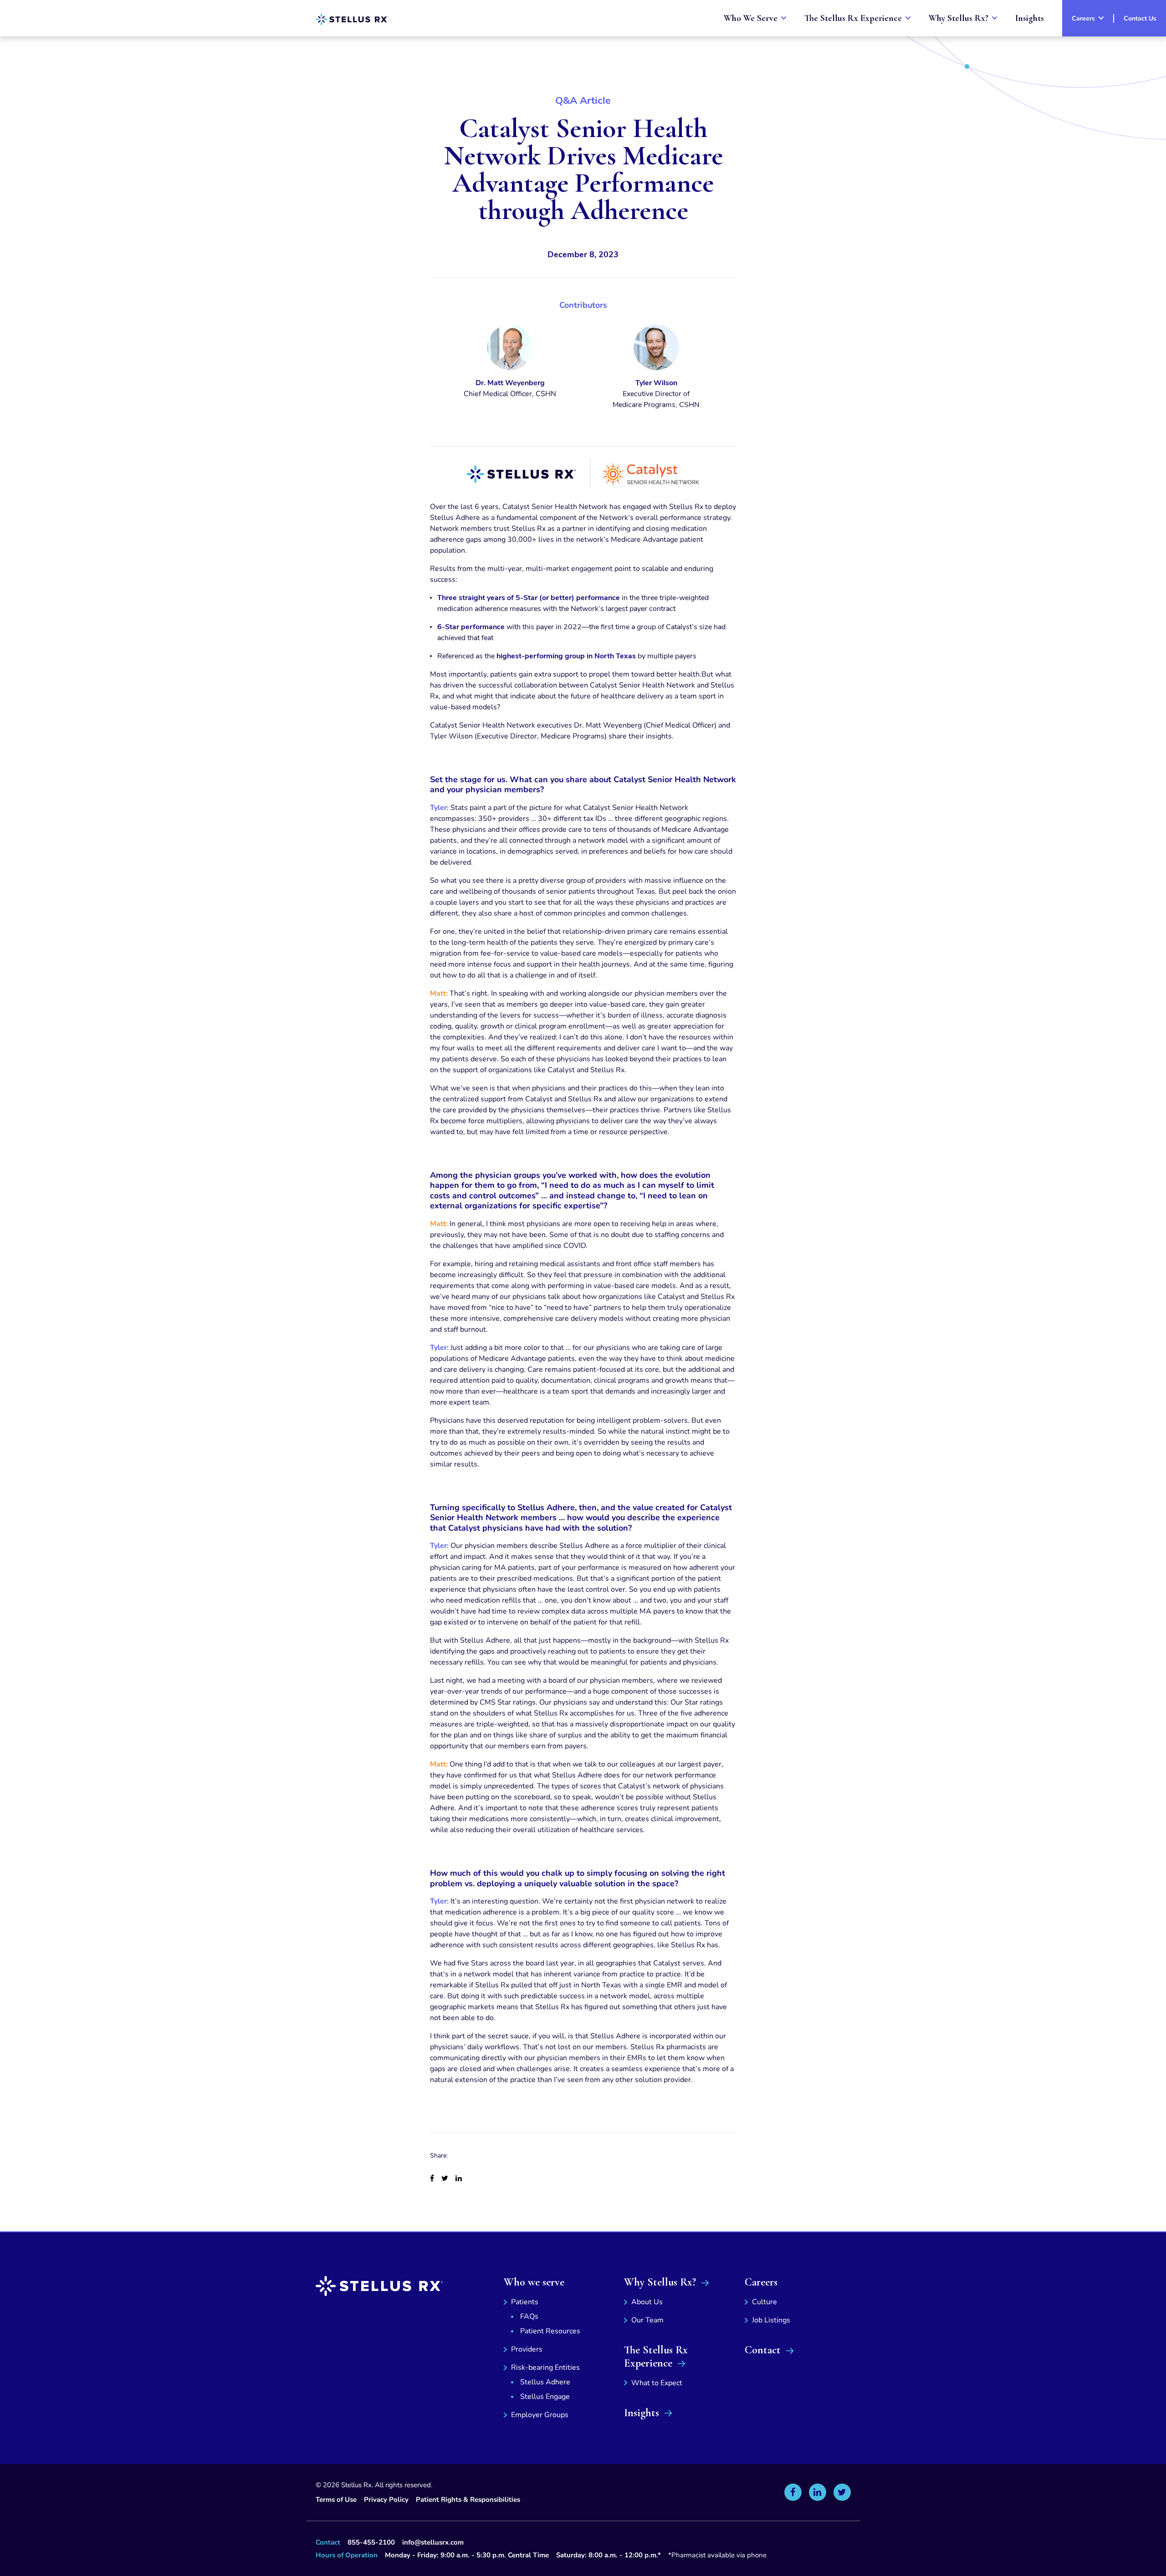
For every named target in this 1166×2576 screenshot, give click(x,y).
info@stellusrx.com (433, 2542)
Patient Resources (550, 2331)
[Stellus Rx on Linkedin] (818, 2492)
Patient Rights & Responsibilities (468, 2500)
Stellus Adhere (545, 2382)
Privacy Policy (386, 2500)
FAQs (529, 2316)
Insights (642, 2413)
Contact (763, 2350)
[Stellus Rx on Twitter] (842, 2492)
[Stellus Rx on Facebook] (793, 2492)
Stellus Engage (545, 2397)
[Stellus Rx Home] (352, 19)
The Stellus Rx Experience (656, 2357)
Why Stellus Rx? (660, 2282)
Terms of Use (336, 2500)
